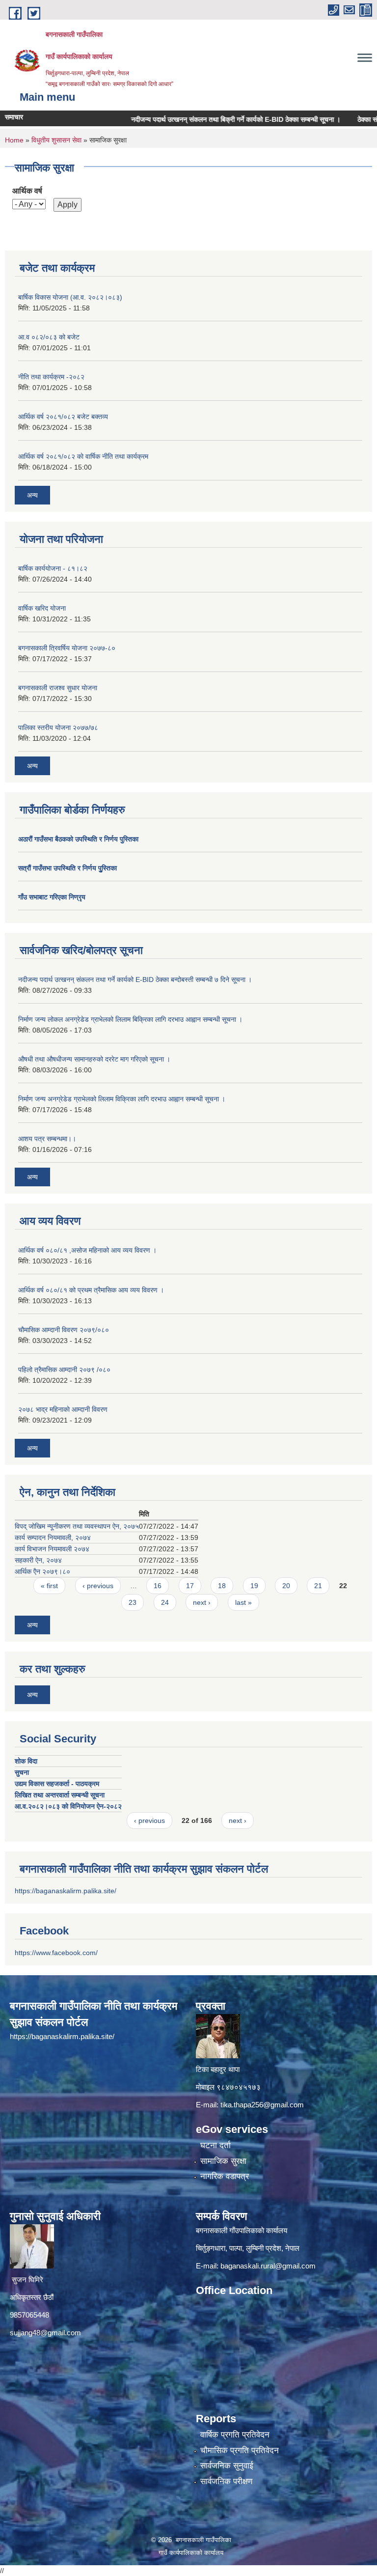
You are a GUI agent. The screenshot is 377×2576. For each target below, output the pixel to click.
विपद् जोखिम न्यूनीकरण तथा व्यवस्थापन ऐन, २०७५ (77, 1526)
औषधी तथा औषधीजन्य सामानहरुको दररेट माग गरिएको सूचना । (94, 1059)
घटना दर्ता (215, 2145)
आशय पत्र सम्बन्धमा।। (47, 1139)
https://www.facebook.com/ (56, 1953)
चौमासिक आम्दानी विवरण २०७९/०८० (64, 1330)
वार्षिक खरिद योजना (42, 608)
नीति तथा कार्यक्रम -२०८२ (51, 377)
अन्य (32, 495)
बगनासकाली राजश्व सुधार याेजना (58, 688)
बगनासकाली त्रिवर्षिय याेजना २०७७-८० (67, 648)
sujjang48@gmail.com (45, 2333)
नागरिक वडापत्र (225, 2176)
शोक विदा (26, 1761)
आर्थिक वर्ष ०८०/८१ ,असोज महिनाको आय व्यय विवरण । (87, 1250)
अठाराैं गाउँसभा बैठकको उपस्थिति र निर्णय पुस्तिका (78, 839)
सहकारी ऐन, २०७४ (38, 1560)
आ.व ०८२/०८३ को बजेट (49, 337)
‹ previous (98, 1586)
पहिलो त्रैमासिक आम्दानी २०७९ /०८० (64, 1370)
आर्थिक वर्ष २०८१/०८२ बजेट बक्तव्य (63, 417)
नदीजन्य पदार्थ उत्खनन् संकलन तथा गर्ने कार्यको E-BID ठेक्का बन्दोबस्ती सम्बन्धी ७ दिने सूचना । (135, 980)
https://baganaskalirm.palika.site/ (66, 1891)
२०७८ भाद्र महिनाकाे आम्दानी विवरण (63, 1409)
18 (222, 1586)
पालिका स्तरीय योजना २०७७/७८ (58, 728)
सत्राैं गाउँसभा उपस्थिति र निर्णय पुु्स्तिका (67, 868)
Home (14, 140)
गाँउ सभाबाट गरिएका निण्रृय (52, 897)
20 (286, 1586)
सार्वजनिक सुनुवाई (227, 2466)
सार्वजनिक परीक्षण (226, 2481)
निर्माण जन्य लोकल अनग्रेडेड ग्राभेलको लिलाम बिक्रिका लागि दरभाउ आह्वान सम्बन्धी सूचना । (130, 1019)
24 (165, 1602)
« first (49, 1586)
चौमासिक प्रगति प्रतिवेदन (240, 2450)
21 (318, 1586)
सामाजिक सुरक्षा (223, 2161)
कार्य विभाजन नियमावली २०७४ (52, 1549)
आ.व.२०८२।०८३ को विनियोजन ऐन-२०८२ (68, 1806)
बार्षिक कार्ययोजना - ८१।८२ (53, 568)
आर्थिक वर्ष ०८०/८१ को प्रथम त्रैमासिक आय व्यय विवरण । (91, 1290)
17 (190, 1586)
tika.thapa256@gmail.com (262, 2105)
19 (254, 1586)
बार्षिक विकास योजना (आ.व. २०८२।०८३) (70, 297)
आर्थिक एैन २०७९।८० (42, 1571)
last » (243, 1602)
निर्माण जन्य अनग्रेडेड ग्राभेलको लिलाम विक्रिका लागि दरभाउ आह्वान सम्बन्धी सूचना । (122, 1099)
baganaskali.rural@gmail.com (268, 2266)
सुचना (22, 1772)
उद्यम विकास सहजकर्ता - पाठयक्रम (57, 1784)
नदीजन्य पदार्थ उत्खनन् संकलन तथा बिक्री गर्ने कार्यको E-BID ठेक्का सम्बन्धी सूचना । (209, 119)
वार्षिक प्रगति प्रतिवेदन (235, 2435)
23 (133, 1602)
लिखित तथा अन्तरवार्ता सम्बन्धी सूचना (60, 1795)
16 (158, 1586)
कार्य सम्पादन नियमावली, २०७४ (53, 1538)
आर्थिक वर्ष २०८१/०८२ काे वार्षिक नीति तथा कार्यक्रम (83, 456)
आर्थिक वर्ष (27, 191)
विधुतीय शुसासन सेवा (56, 140)
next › (202, 1602)
